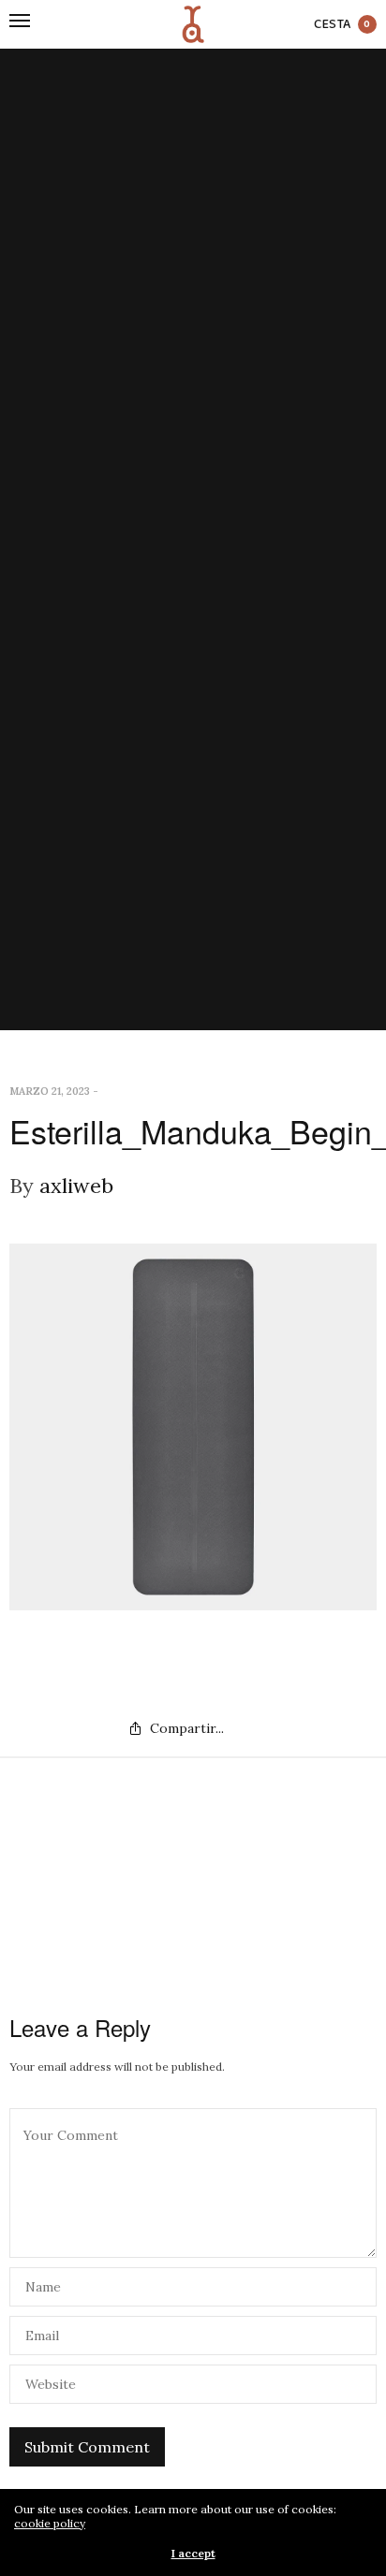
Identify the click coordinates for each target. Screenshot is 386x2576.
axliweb (76, 1186)
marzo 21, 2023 (50, 1091)
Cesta (342, 25)
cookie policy (50, 2523)
